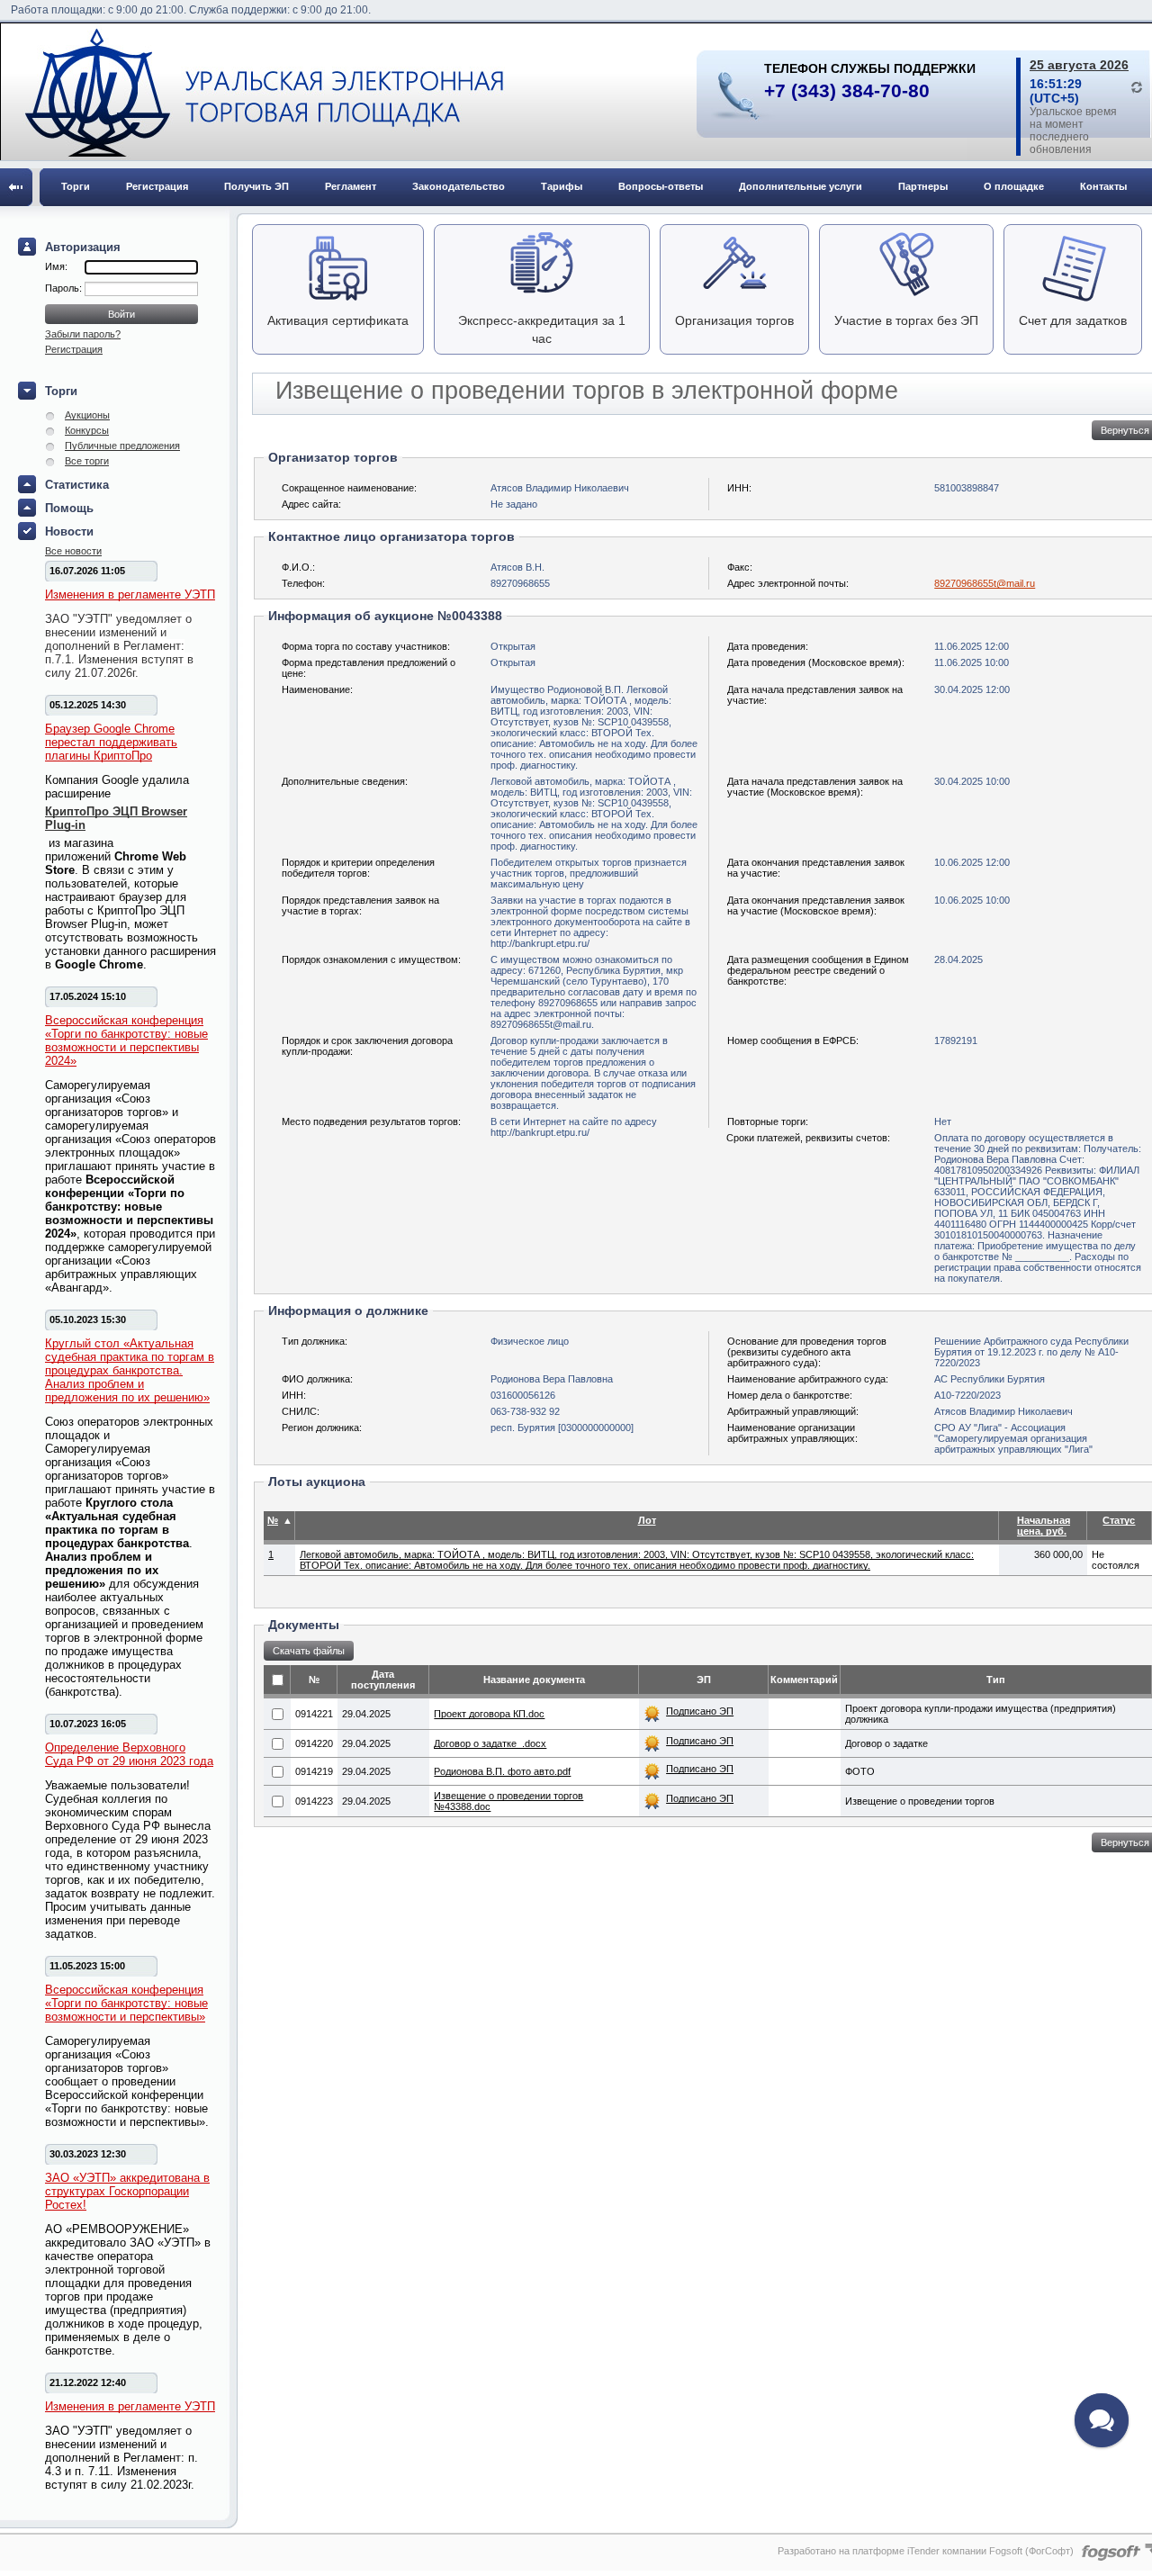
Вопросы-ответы (661, 186)
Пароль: (65, 288)
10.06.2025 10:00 (972, 900)
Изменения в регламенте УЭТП (130, 594)
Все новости (73, 551)
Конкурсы (87, 430)
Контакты (1103, 186)
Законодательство (459, 186)
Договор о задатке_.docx (490, 1743)
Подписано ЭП (700, 1711)
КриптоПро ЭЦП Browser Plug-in (116, 818)
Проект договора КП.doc (489, 1714)
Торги (76, 186)
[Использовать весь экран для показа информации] (16, 187)
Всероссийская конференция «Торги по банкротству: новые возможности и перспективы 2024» (126, 1040)
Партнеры (923, 186)
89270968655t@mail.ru (985, 583)
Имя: (56, 266)
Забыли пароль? (83, 334)
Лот (647, 1520)
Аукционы (87, 415)
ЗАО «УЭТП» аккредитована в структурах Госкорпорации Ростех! (127, 2191)
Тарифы (562, 186)
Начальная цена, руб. (1044, 1526)
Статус (1119, 1520)
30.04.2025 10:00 (972, 781)
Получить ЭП (256, 186)
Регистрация (157, 186)
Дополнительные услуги (801, 186)
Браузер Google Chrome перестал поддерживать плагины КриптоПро (111, 742)
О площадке (1014, 186)
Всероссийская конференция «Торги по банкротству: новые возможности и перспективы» (126, 2003)
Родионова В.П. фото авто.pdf (502, 1771)
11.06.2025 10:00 (972, 662)
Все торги (87, 461)
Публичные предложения (122, 446)
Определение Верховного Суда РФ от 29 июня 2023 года (129, 1754)
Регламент (351, 186)
